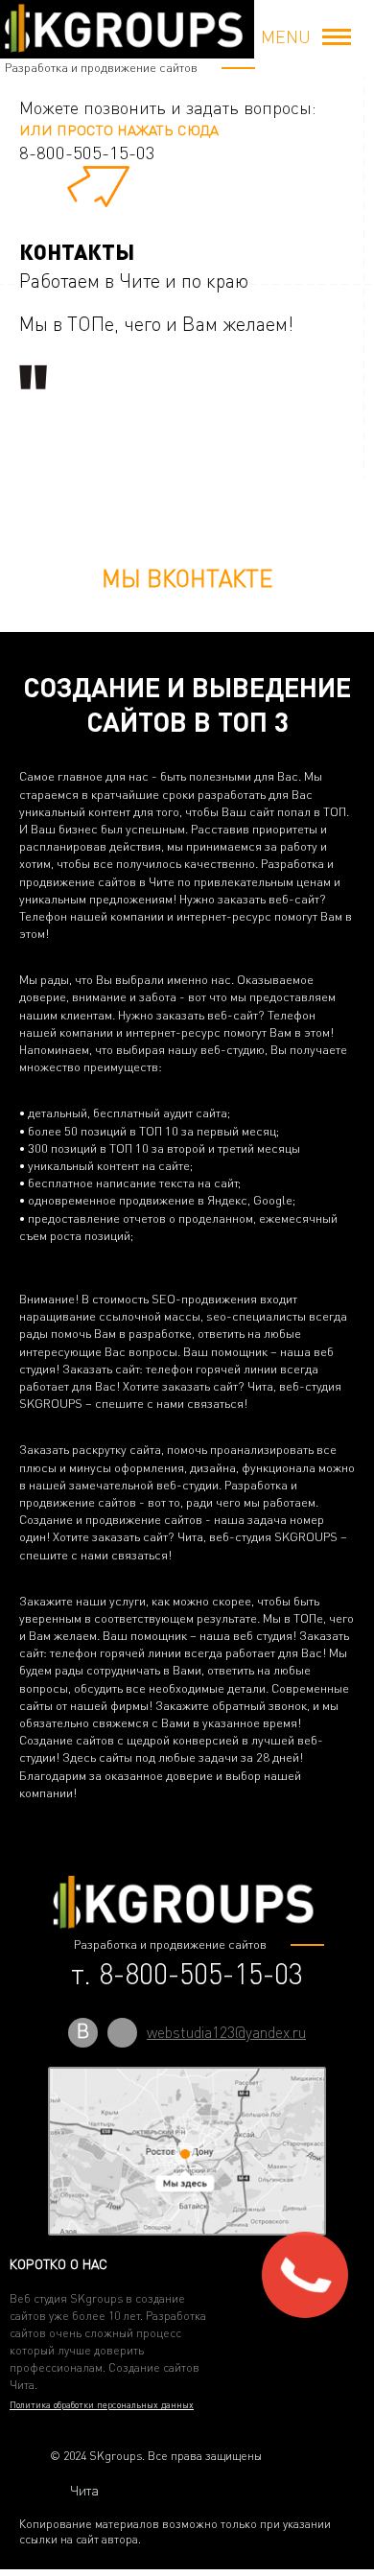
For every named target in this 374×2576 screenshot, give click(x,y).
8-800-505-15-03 (87, 152)
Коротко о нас (58, 2264)
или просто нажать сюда (119, 130)
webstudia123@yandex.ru (226, 2032)
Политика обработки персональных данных (102, 2404)
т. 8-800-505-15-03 (187, 1974)
